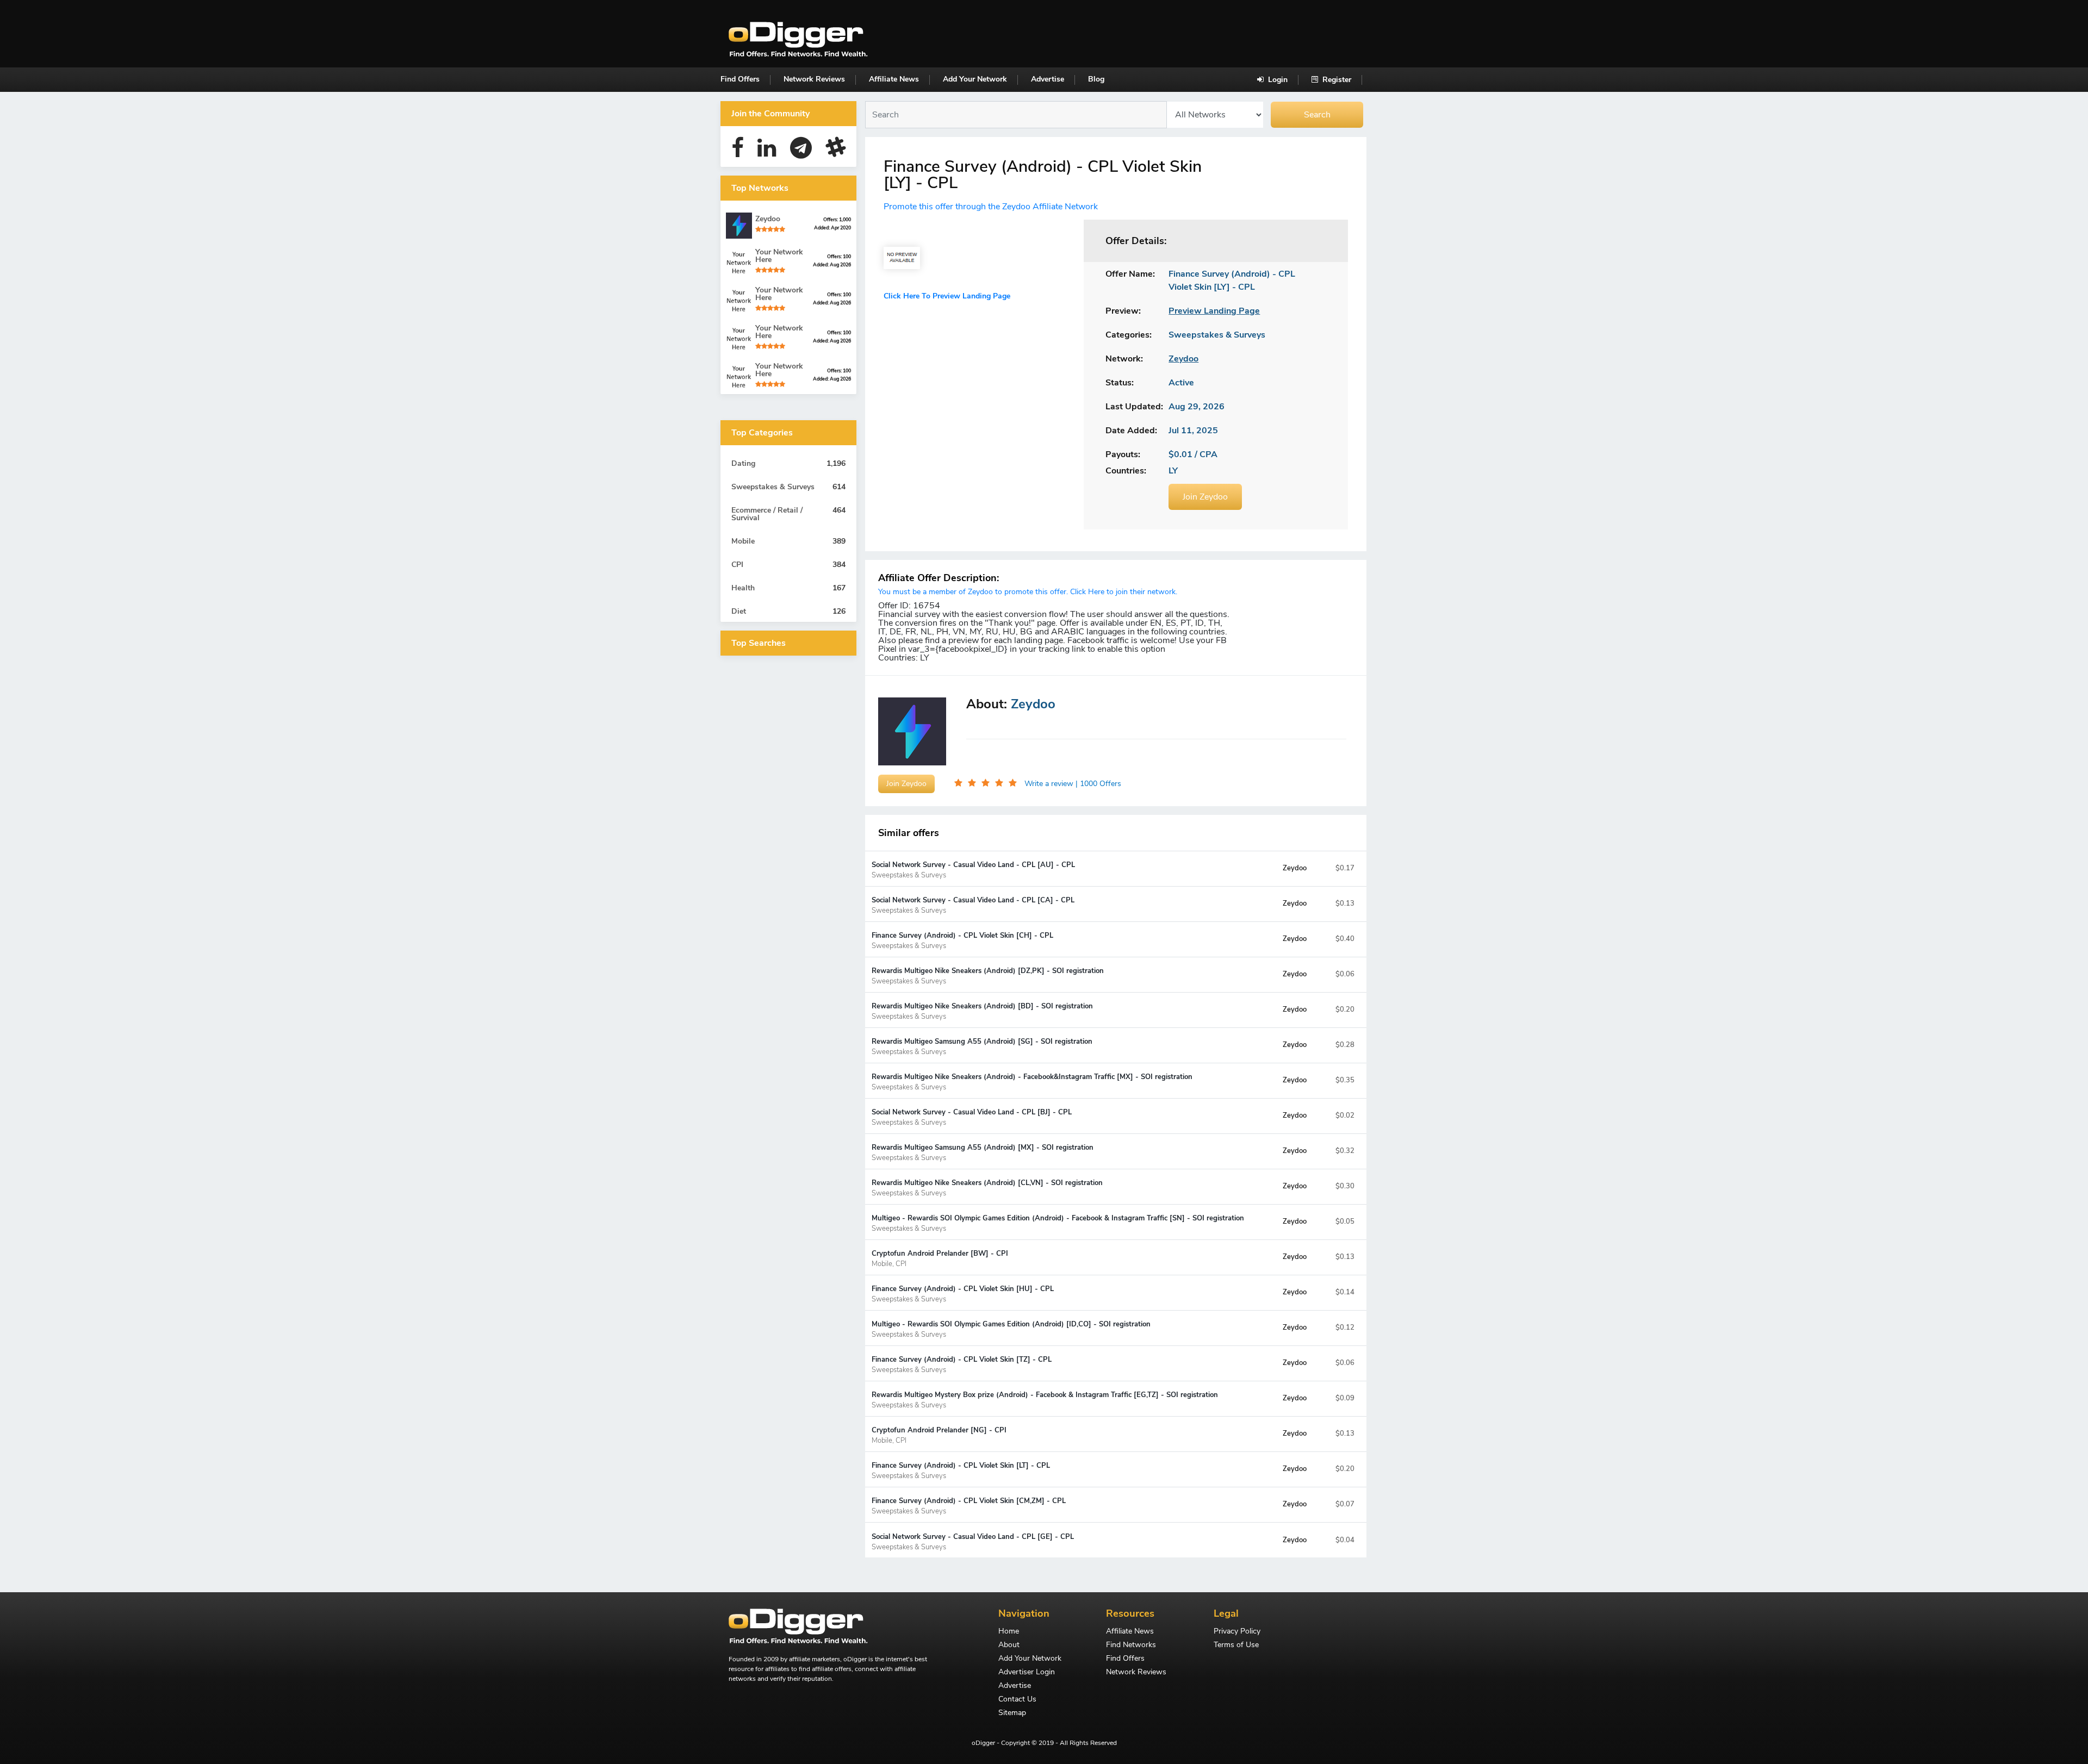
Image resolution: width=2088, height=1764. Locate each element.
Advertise (1048, 79)
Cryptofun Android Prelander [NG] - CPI (939, 1435)
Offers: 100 (839, 257)
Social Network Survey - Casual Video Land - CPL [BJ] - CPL (972, 1117)
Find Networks (1131, 1645)
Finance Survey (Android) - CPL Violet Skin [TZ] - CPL (962, 1364)
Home (1009, 1632)
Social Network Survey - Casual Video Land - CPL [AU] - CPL (973, 869)
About (1009, 1645)
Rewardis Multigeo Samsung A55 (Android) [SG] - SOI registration (982, 1046)
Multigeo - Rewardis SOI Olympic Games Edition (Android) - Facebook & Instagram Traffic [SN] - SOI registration (1058, 1223)
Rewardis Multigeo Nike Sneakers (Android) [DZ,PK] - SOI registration (988, 976)
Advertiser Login (1027, 1673)
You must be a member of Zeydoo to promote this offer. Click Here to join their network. (1028, 592)
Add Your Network (975, 79)
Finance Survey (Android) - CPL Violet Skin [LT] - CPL (961, 1470)
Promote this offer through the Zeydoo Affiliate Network (991, 207)
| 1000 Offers (1098, 784)
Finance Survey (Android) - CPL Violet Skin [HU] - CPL (963, 1294)
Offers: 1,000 (837, 220)
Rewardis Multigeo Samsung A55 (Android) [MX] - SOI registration (983, 1152)
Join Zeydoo (1205, 497)
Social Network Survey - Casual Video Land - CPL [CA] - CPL (973, 905)
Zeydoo (1295, 868)
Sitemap (1012, 1713)
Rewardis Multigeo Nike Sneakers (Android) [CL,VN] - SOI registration (987, 1188)
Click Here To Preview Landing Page (947, 296)
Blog (1096, 79)
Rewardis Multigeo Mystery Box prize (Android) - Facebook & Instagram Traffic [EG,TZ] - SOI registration (1045, 1400)
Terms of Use (1236, 1645)
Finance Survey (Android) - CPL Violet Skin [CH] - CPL (962, 940)
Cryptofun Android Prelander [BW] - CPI (940, 1258)
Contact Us (1017, 1700)
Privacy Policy (1237, 1632)
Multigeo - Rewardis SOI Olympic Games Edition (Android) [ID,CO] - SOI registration (1011, 1329)
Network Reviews (814, 79)
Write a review (1050, 784)
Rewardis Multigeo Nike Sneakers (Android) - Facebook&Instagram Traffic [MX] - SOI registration (1032, 1082)
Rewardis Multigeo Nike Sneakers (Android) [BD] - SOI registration (982, 1011)
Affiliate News (894, 79)
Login (1277, 80)
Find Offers (740, 79)
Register (1336, 80)
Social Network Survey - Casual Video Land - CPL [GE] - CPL (973, 1541)
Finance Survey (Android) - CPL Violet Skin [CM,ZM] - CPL (969, 1506)
